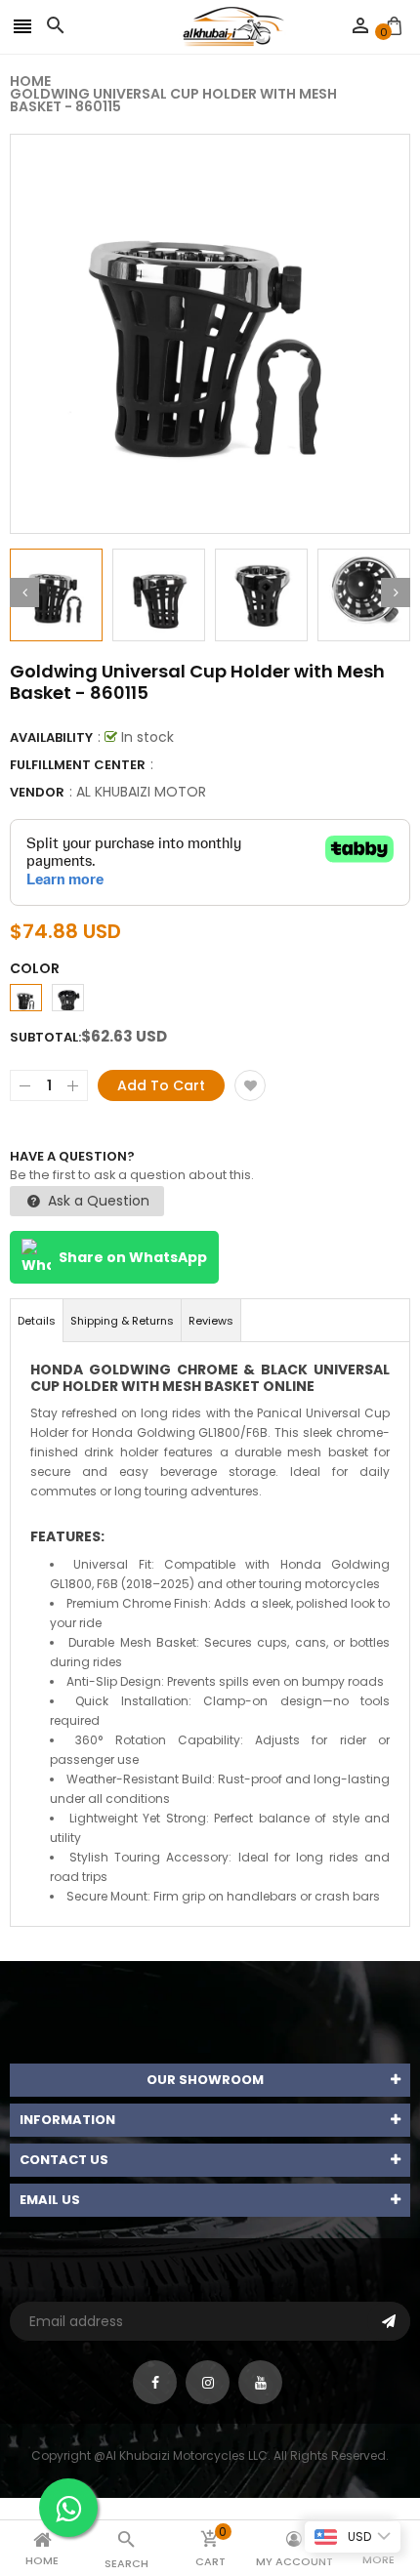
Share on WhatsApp (133, 1257)
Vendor (37, 792)
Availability (51, 737)
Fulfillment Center (78, 765)
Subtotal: (45, 1037)
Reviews (211, 1321)
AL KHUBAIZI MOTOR (141, 792)
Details (37, 1321)
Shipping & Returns (122, 1321)
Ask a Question (97, 1201)
